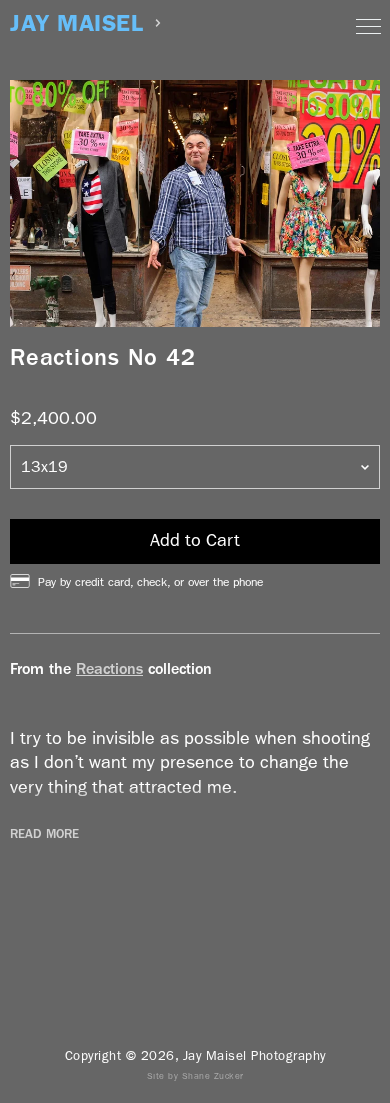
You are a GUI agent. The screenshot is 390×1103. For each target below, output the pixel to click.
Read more (44, 834)
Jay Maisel (76, 23)
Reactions (109, 668)
